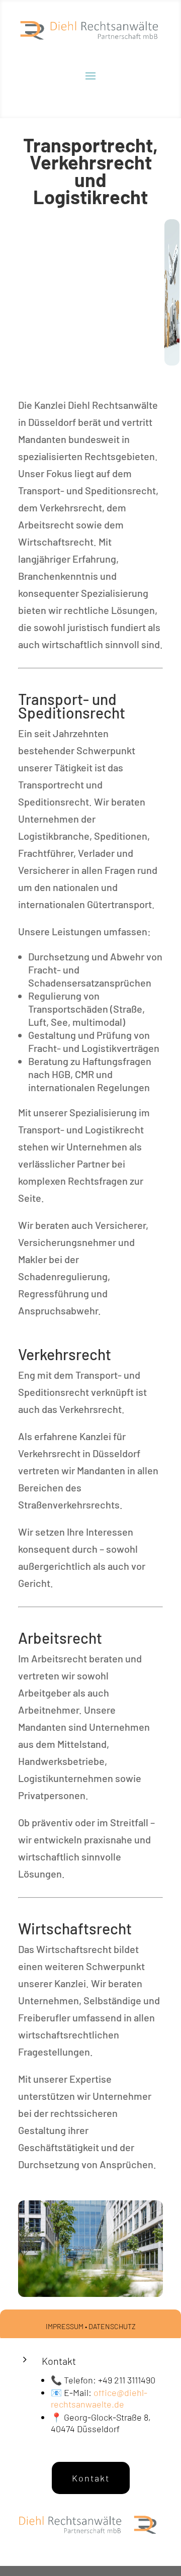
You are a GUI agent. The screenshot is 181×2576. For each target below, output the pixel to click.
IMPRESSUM (65, 2326)
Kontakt (91, 2478)
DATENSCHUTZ (112, 2326)
